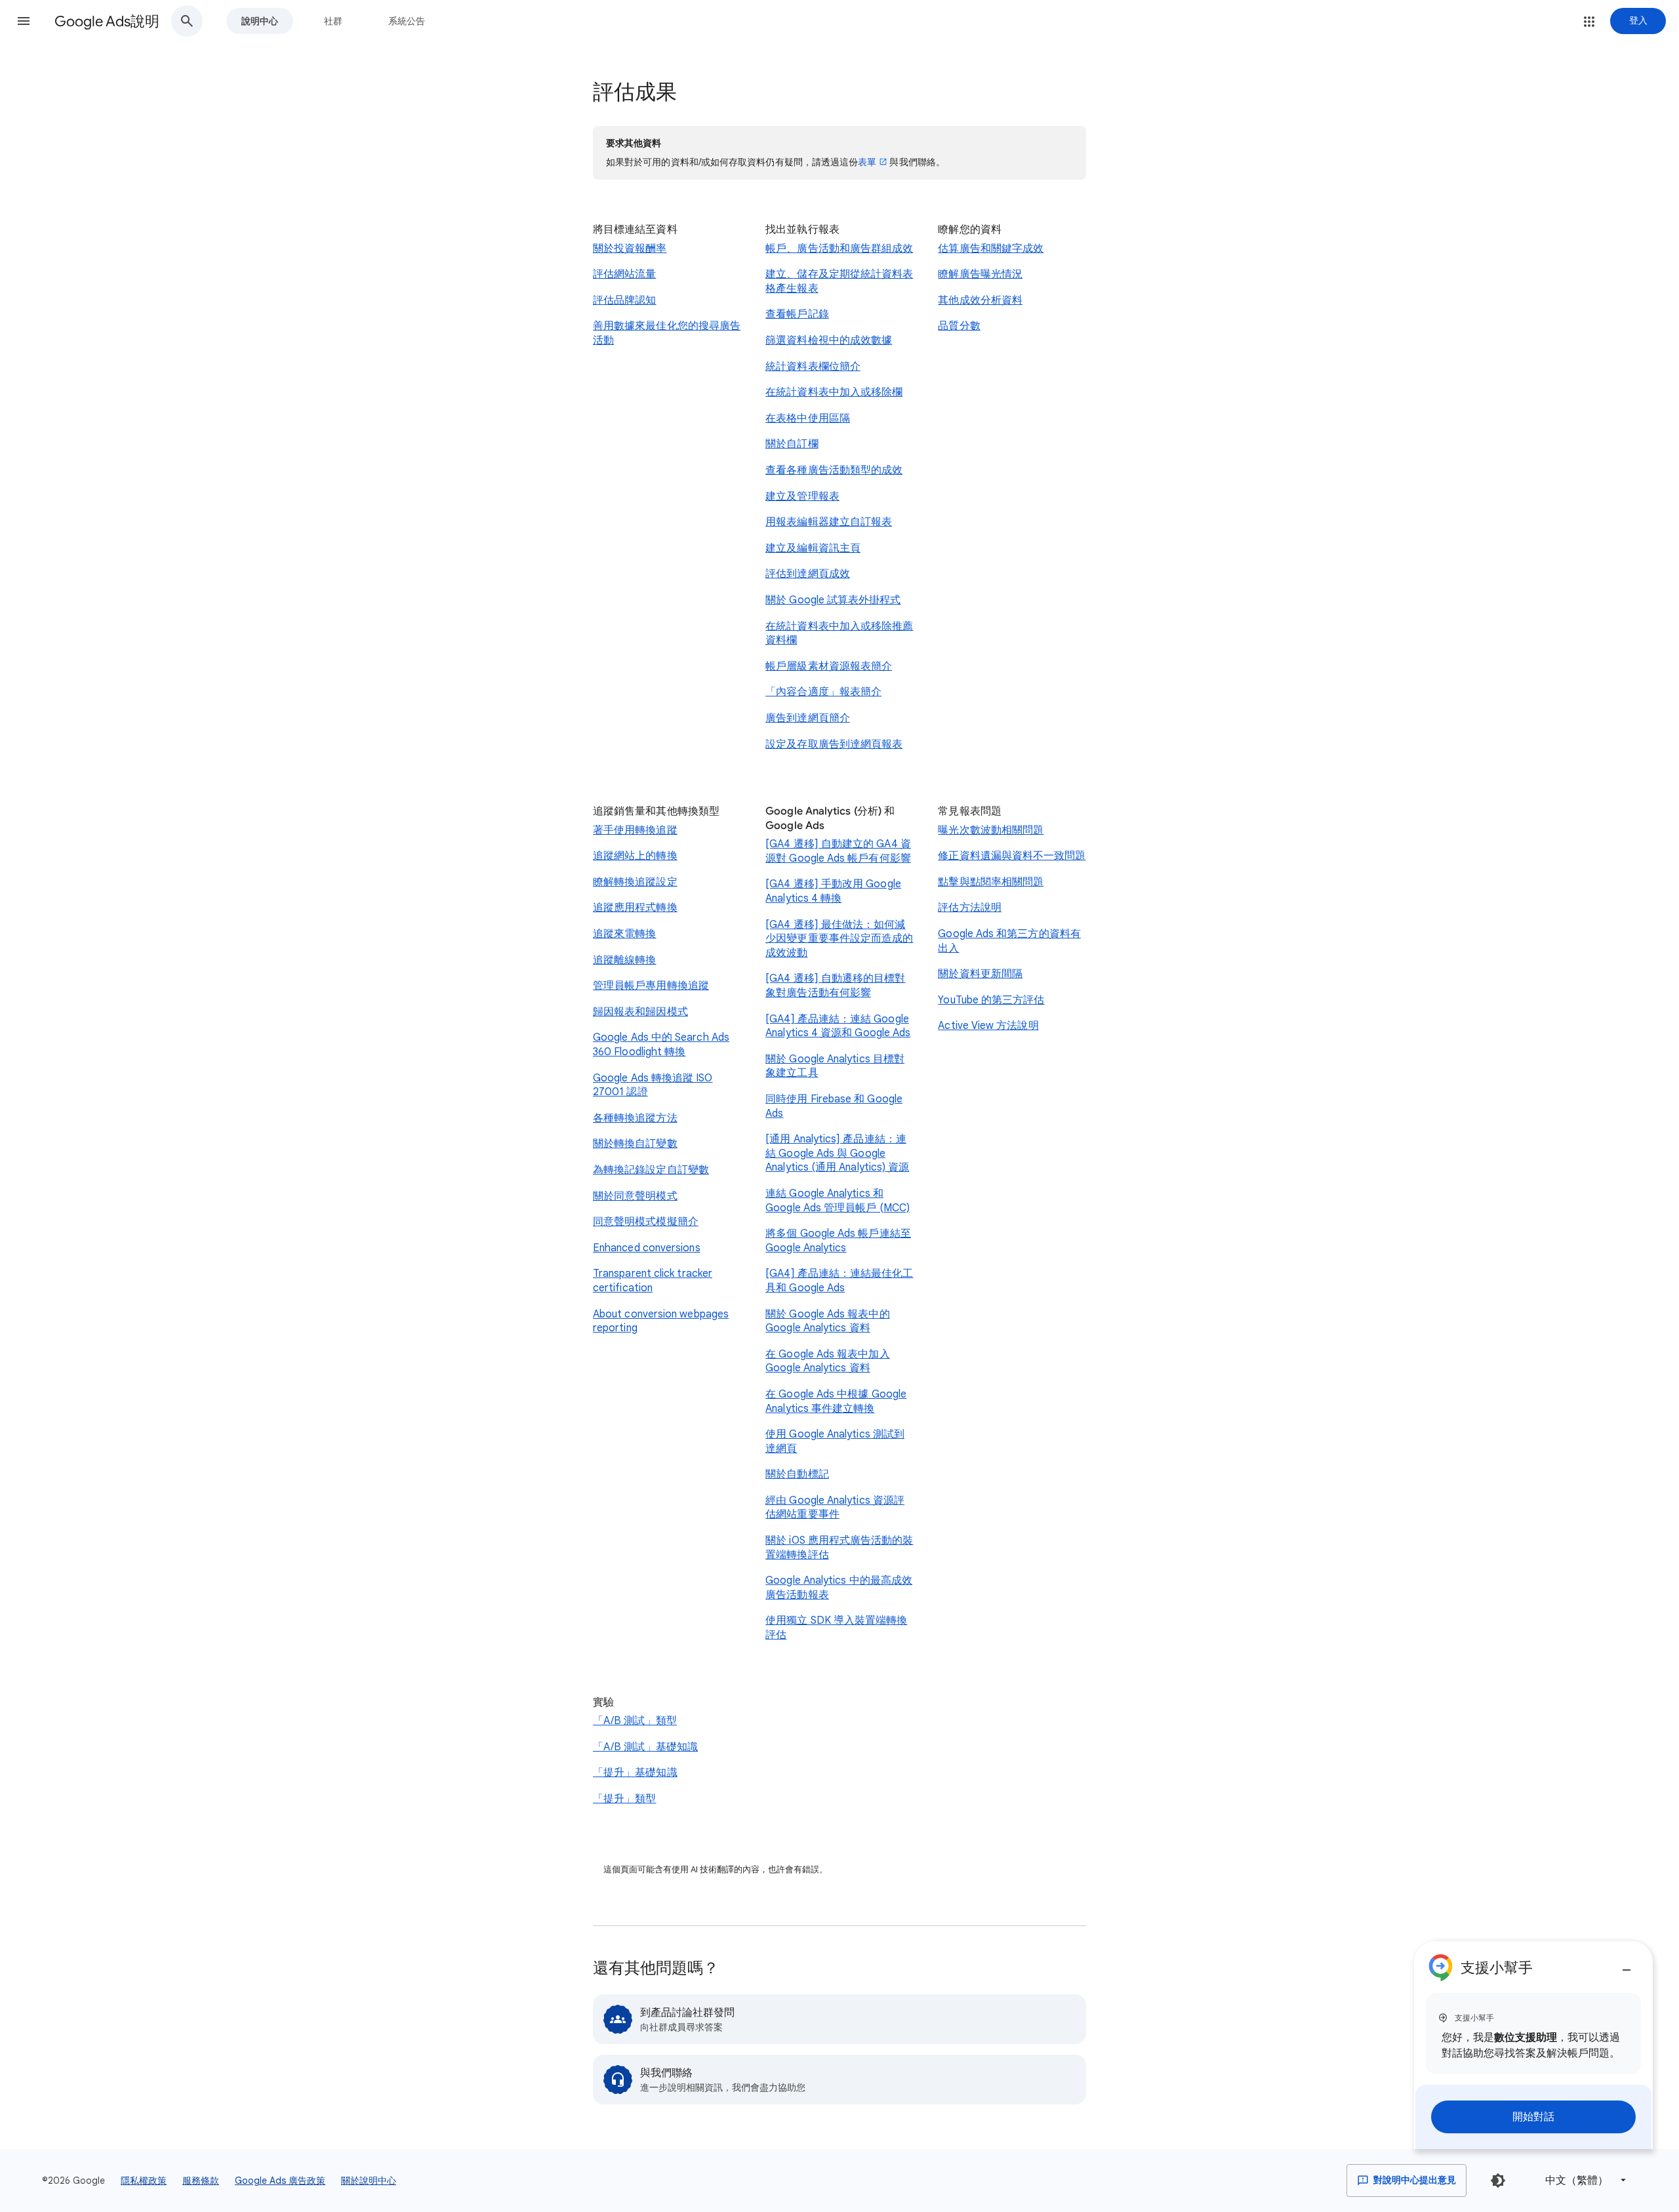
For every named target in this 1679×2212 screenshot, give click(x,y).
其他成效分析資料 (980, 300)
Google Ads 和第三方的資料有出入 (1009, 941)
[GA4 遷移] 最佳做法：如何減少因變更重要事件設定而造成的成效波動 (839, 939)
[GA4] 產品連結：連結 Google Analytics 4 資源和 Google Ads (838, 1026)
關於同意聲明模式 (635, 1196)
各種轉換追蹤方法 (635, 1118)
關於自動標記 (797, 1474)
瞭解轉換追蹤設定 (635, 882)
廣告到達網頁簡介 (808, 718)
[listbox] (1583, 2180)
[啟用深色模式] (1498, 2181)
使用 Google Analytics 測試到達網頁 (835, 1441)
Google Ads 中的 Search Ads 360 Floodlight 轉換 (661, 1045)
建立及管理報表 (802, 496)
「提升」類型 (624, 1799)
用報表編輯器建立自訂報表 (829, 522)
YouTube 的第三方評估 (991, 1000)
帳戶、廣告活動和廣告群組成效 (839, 249)
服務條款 (201, 2181)
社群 (333, 21)
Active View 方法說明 (988, 1026)
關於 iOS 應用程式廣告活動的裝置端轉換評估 (839, 1548)
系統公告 (407, 21)
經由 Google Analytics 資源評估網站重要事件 (835, 1508)
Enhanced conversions (647, 1248)
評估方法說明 (969, 908)
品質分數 (959, 326)
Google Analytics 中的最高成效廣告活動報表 (839, 1588)
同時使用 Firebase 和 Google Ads (834, 1106)
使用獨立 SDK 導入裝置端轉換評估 (836, 1628)
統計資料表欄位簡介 (813, 367)
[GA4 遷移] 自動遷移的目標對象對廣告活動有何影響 (835, 986)
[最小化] (1627, 1965)
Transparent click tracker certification (653, 1281)
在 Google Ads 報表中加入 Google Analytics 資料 (827, 1361)
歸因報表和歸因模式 (640, 1012)
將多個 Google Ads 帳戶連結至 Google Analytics (838, 1241)
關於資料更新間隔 (980, 974)
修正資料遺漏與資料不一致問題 (1012, 856)
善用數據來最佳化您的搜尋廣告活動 (667, 333)
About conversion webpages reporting (661, 1321)
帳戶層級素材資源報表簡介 (829, 666)
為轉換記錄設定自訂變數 (651, 1170)
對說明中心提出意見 (1414, 2180)
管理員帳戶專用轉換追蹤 (651, 986)
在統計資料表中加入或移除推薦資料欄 (839, 633)
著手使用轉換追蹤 (635, 830)
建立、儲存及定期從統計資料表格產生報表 (839, 281)
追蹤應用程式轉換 (635, 908)
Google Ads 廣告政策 (280, 2181)
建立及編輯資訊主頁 (813, 548)
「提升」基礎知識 (635, 1773)
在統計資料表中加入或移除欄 (834, 392)
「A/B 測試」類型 (635, 1721)
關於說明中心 (369, 2181)
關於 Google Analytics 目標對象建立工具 (835, 1066)
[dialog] (1533, 2045)
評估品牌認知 (624, 300)
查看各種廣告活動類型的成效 (834, 470)
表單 (867, 162)
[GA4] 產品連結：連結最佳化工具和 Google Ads (839, 1281)
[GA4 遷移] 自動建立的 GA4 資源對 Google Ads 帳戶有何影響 (838, 851)
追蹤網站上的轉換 (635, 856)
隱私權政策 (144, 2181)
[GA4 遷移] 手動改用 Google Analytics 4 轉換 (833, 891)
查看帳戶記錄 (797, 314)
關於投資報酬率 (630, 249)
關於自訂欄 (792, 444)
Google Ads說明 (107, 21)
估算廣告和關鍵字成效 (991, 249)
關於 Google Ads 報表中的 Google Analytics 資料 (827, 1321)
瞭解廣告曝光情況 (980, 274)
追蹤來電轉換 (624, 934)
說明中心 (260, 21)
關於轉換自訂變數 (635, 1144)
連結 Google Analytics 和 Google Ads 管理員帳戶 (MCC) (838, 1201)
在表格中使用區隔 (808, 418)
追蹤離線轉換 (624, 960)
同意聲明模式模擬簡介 (646, 1222)
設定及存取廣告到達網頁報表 (834, 744)
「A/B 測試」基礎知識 (645, 1747)
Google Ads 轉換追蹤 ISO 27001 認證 (653, 1085)
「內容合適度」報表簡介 (823, 692)
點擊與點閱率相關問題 (991, 882)
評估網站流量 (624, 274)
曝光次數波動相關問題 (991, 830)
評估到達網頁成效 (808, 574)
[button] (24, 21)
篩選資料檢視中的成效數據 (829, 340)
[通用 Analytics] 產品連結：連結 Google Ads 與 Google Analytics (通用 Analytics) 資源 (837, 1153)
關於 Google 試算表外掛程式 (833, 600)
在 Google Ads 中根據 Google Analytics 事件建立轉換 (836, 1401)
